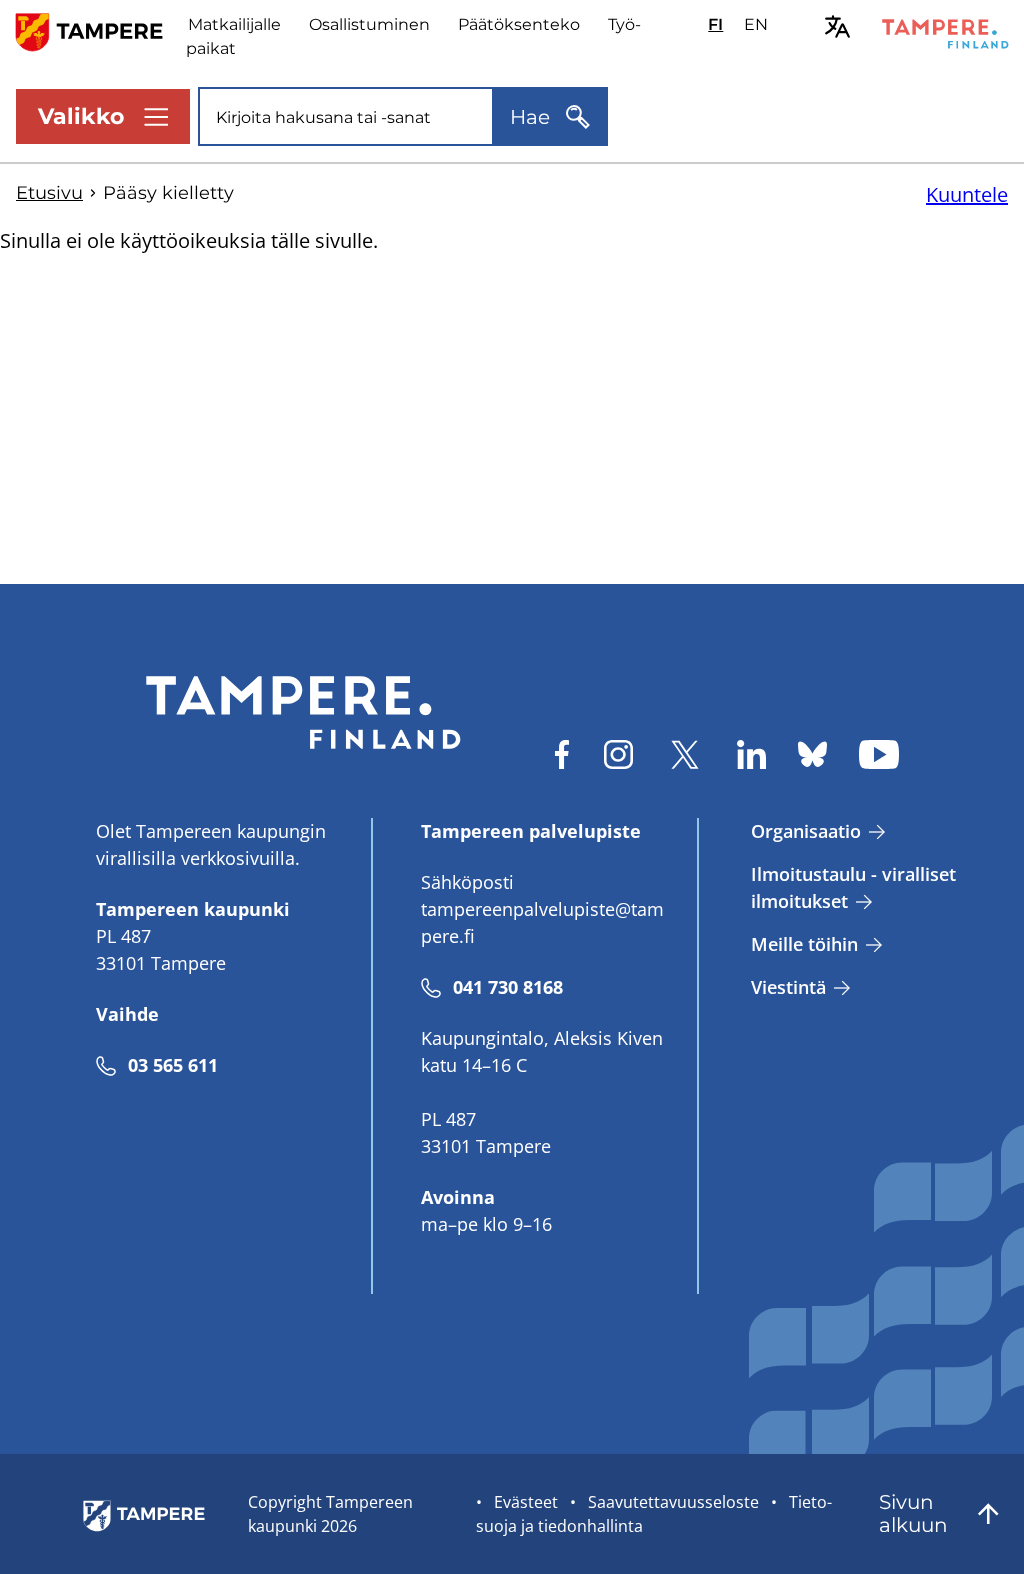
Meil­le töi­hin (804, 944)
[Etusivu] (101, 30)
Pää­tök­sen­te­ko (519, 24)
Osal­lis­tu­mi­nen (369, 24)
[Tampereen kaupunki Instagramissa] (618, 754)
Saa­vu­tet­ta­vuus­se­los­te (673, 1502)
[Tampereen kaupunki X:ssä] (685, 754)
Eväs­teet (526, 1502)
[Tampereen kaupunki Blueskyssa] (812, 754)
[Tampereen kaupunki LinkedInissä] (751, 754)
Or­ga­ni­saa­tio (806, 831)
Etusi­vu (49, 193)
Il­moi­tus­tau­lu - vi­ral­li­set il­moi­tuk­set (853, 887)
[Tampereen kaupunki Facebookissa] (562, 754)
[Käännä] (837, 26)
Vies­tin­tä (788, 987)
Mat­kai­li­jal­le (234, 24)
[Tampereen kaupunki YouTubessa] (879, 754)
